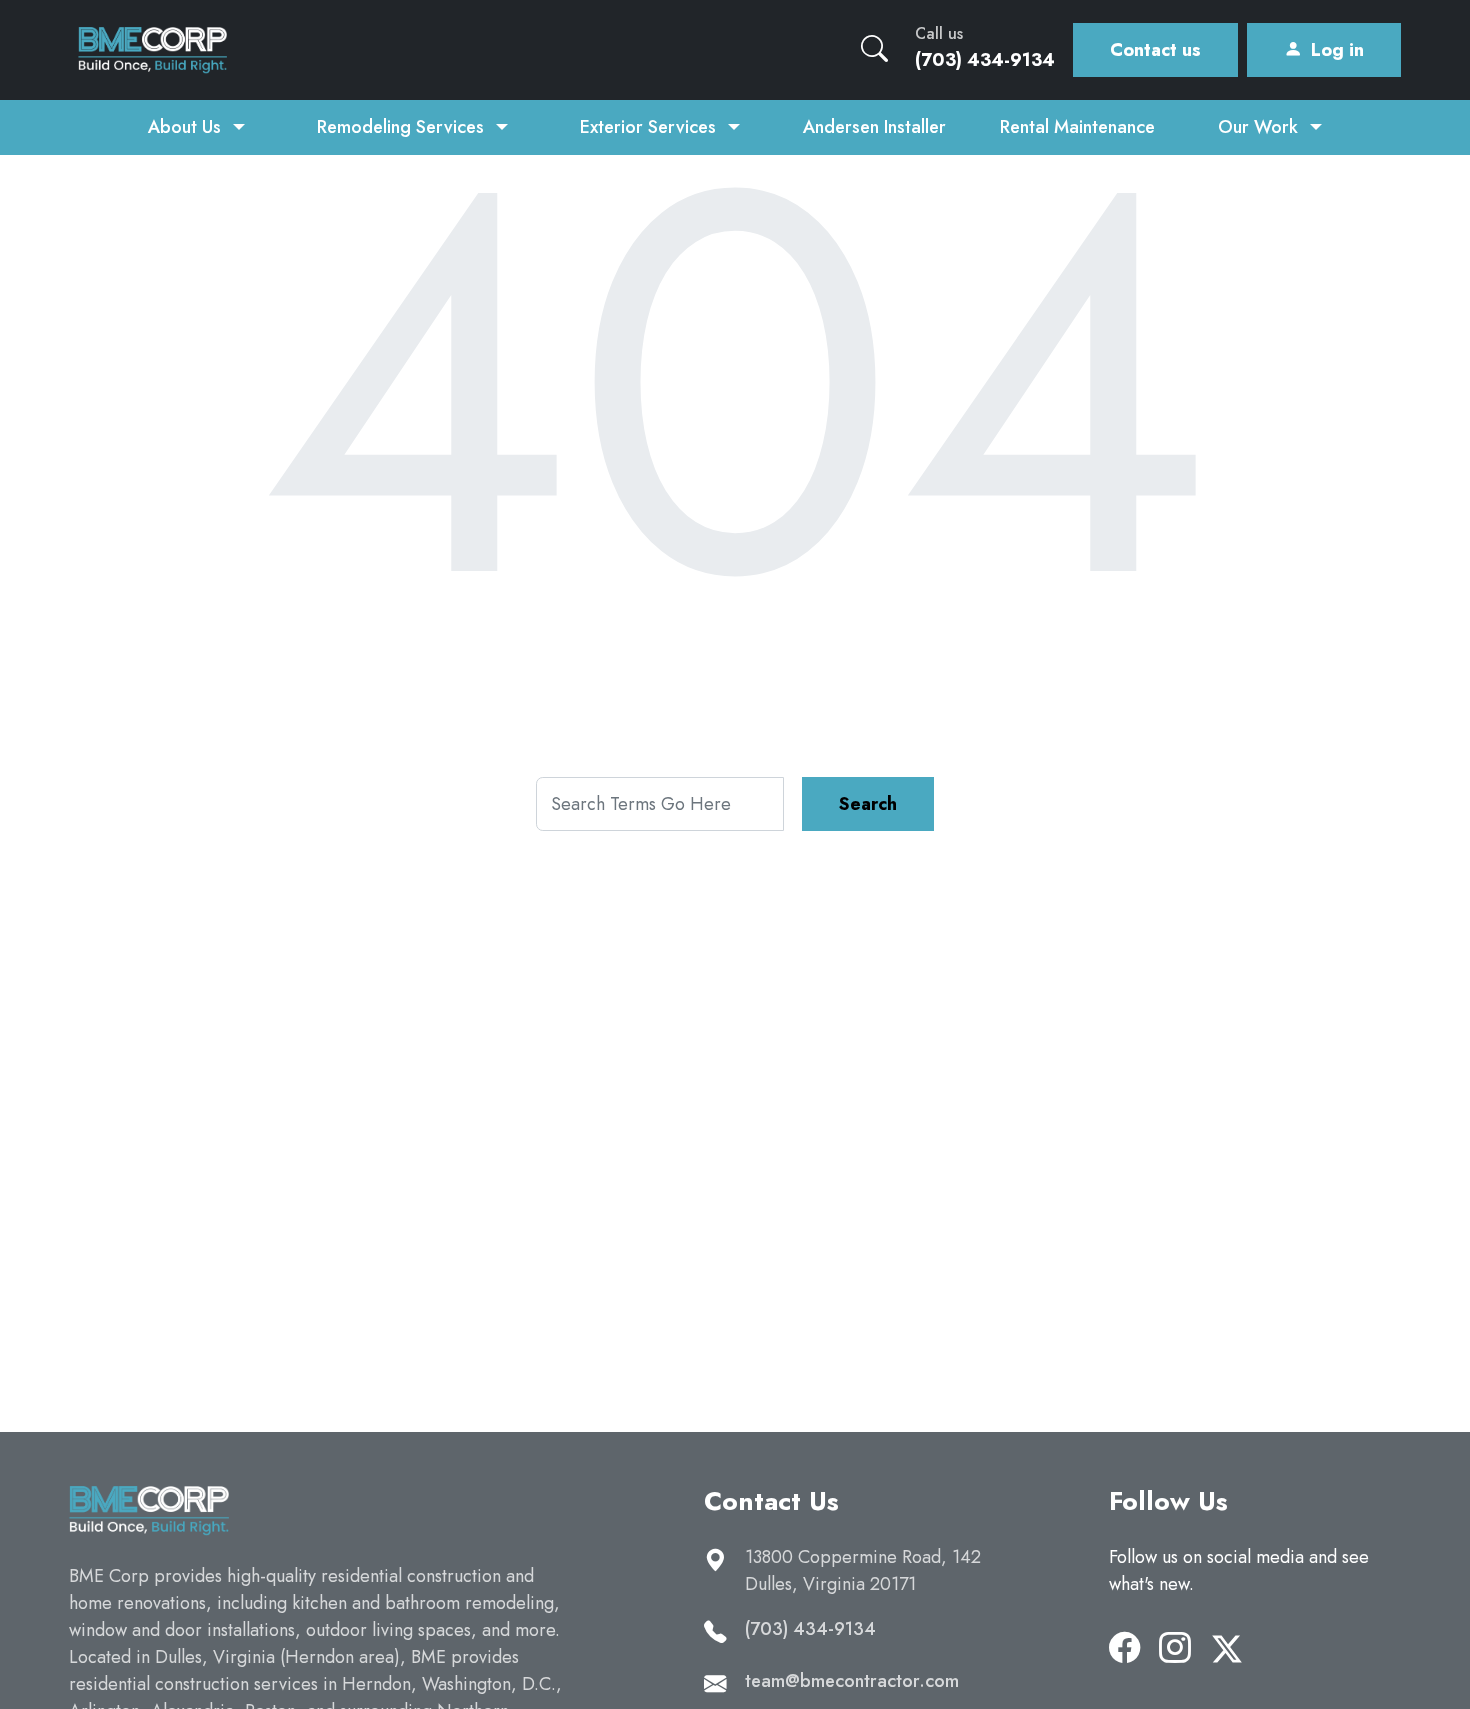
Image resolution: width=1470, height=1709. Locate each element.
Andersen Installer (874, 127)
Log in (1337, 50)
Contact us (1155, 50)
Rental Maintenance (1077, 127)
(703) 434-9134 (810, 1629)
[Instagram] (1175, 1648)
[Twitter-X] (1227, 1648)
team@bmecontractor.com (852, 1681)
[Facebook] (1125, 1648)
